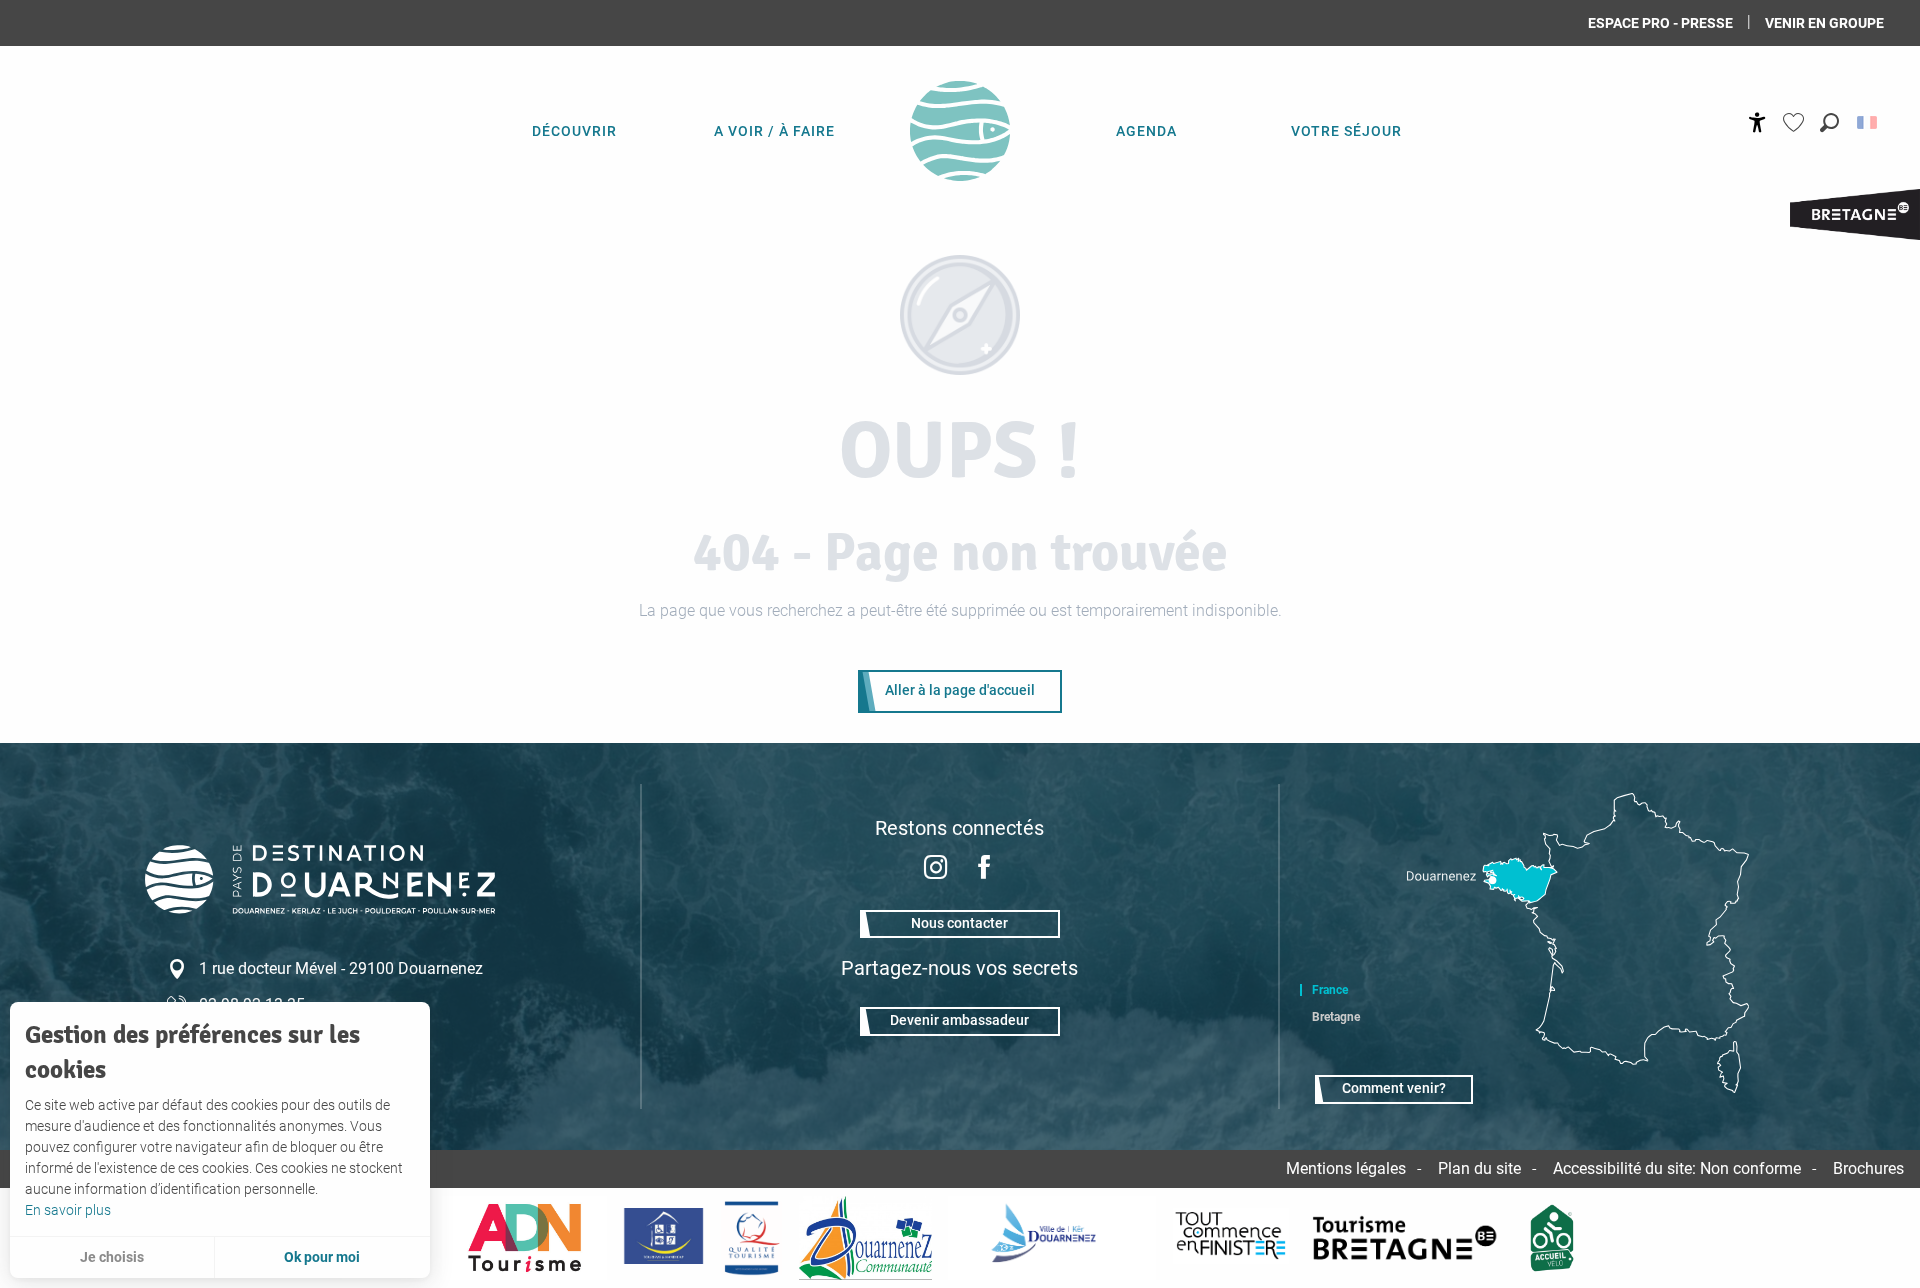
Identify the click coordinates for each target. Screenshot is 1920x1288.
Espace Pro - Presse (1660, 23)
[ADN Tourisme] (524, 1238)
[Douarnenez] (1052, 1238)
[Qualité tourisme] (751, 1238)
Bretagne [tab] (1336, 1017)
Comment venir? (1394, 1088)
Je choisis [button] (112, 1257)
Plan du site (1479, 1168)
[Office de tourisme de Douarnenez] (320, 908)
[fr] (1868, 122)
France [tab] (1330, 990)
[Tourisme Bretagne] (1408, 1238)
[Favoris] (1796, 122)
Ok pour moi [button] (322, 1257)
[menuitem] (574, 130)
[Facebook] (984, 869)
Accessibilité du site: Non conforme (1677, 1168)
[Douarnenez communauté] (866, 1238)
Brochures (1868, 1168)
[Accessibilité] (1757, 122)
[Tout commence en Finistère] (1231, 1238)
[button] (1829, 122)
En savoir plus (68, 1210)
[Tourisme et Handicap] (663, 1238)
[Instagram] (936, 869)
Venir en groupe (1824, 23)
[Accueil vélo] (1552, 1238)
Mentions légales (1346, 1168)
